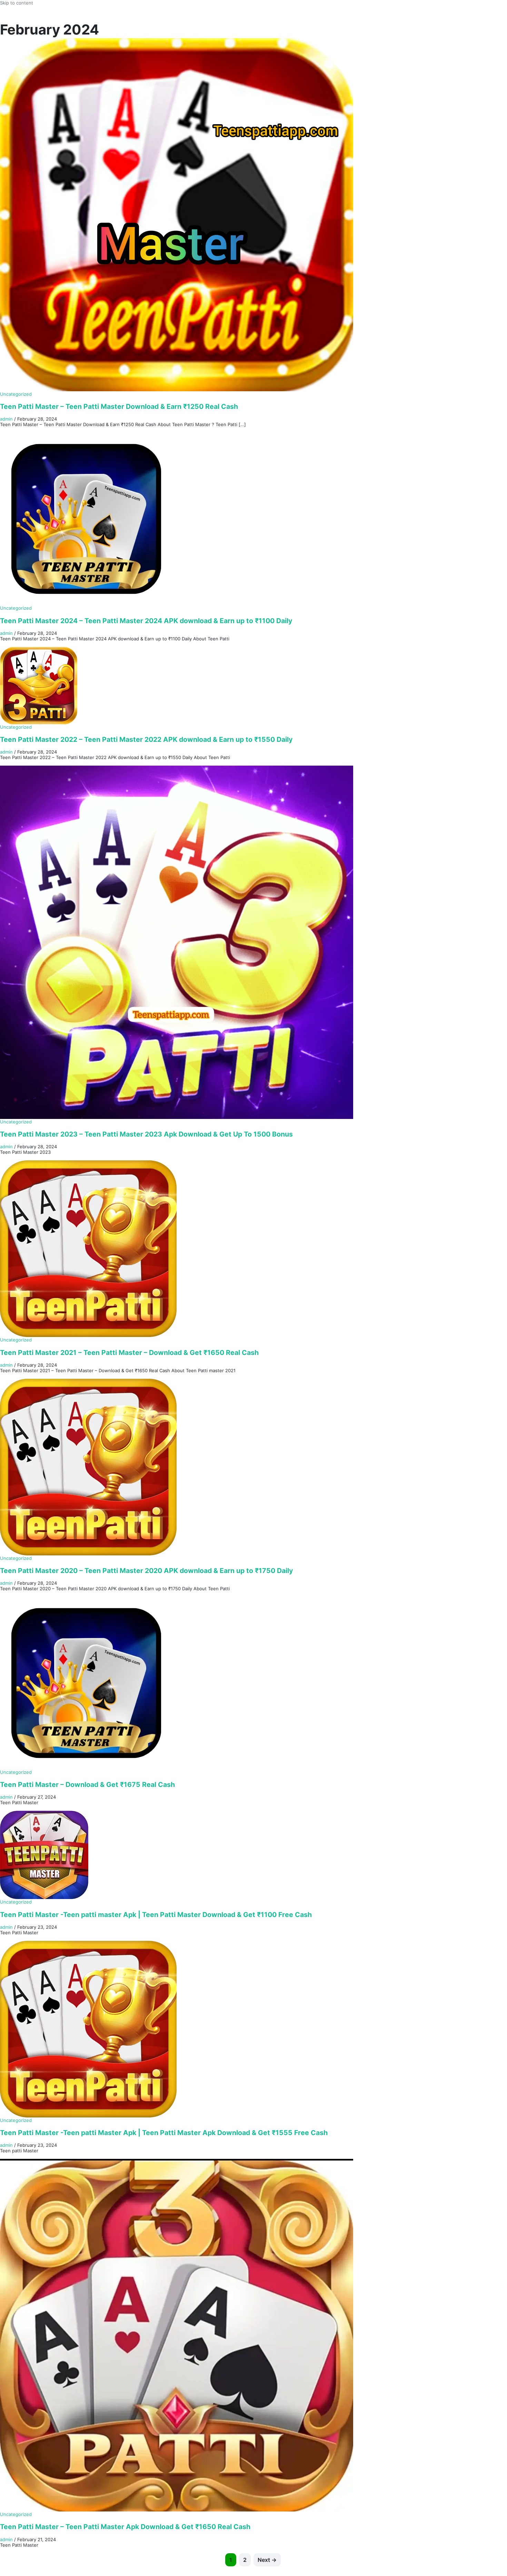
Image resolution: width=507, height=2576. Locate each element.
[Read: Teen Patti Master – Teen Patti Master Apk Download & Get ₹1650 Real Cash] (177, 2335)
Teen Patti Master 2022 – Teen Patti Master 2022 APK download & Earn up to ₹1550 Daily (146, 739)
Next (267, 2560)
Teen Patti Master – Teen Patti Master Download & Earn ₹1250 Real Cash (119, 406)
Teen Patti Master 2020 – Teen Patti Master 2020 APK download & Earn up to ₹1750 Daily (146, 1571)
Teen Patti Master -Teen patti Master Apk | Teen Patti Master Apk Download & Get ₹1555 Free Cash (164, 2133)
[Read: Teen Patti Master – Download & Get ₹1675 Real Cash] (86, 1683)
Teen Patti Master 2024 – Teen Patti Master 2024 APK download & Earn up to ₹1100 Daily (146, 621)
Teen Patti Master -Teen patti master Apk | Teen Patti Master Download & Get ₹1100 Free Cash (156, 1915)
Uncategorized (16, 394)
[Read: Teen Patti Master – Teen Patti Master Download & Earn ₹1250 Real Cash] (177, 214)
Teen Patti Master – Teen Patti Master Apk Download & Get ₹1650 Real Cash (125, 2527)
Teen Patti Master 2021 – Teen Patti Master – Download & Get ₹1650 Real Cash (129, 1353)
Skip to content (17, 3)
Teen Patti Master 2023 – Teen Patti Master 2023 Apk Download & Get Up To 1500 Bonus (146, 1134)
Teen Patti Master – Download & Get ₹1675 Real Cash (87, 1784)
